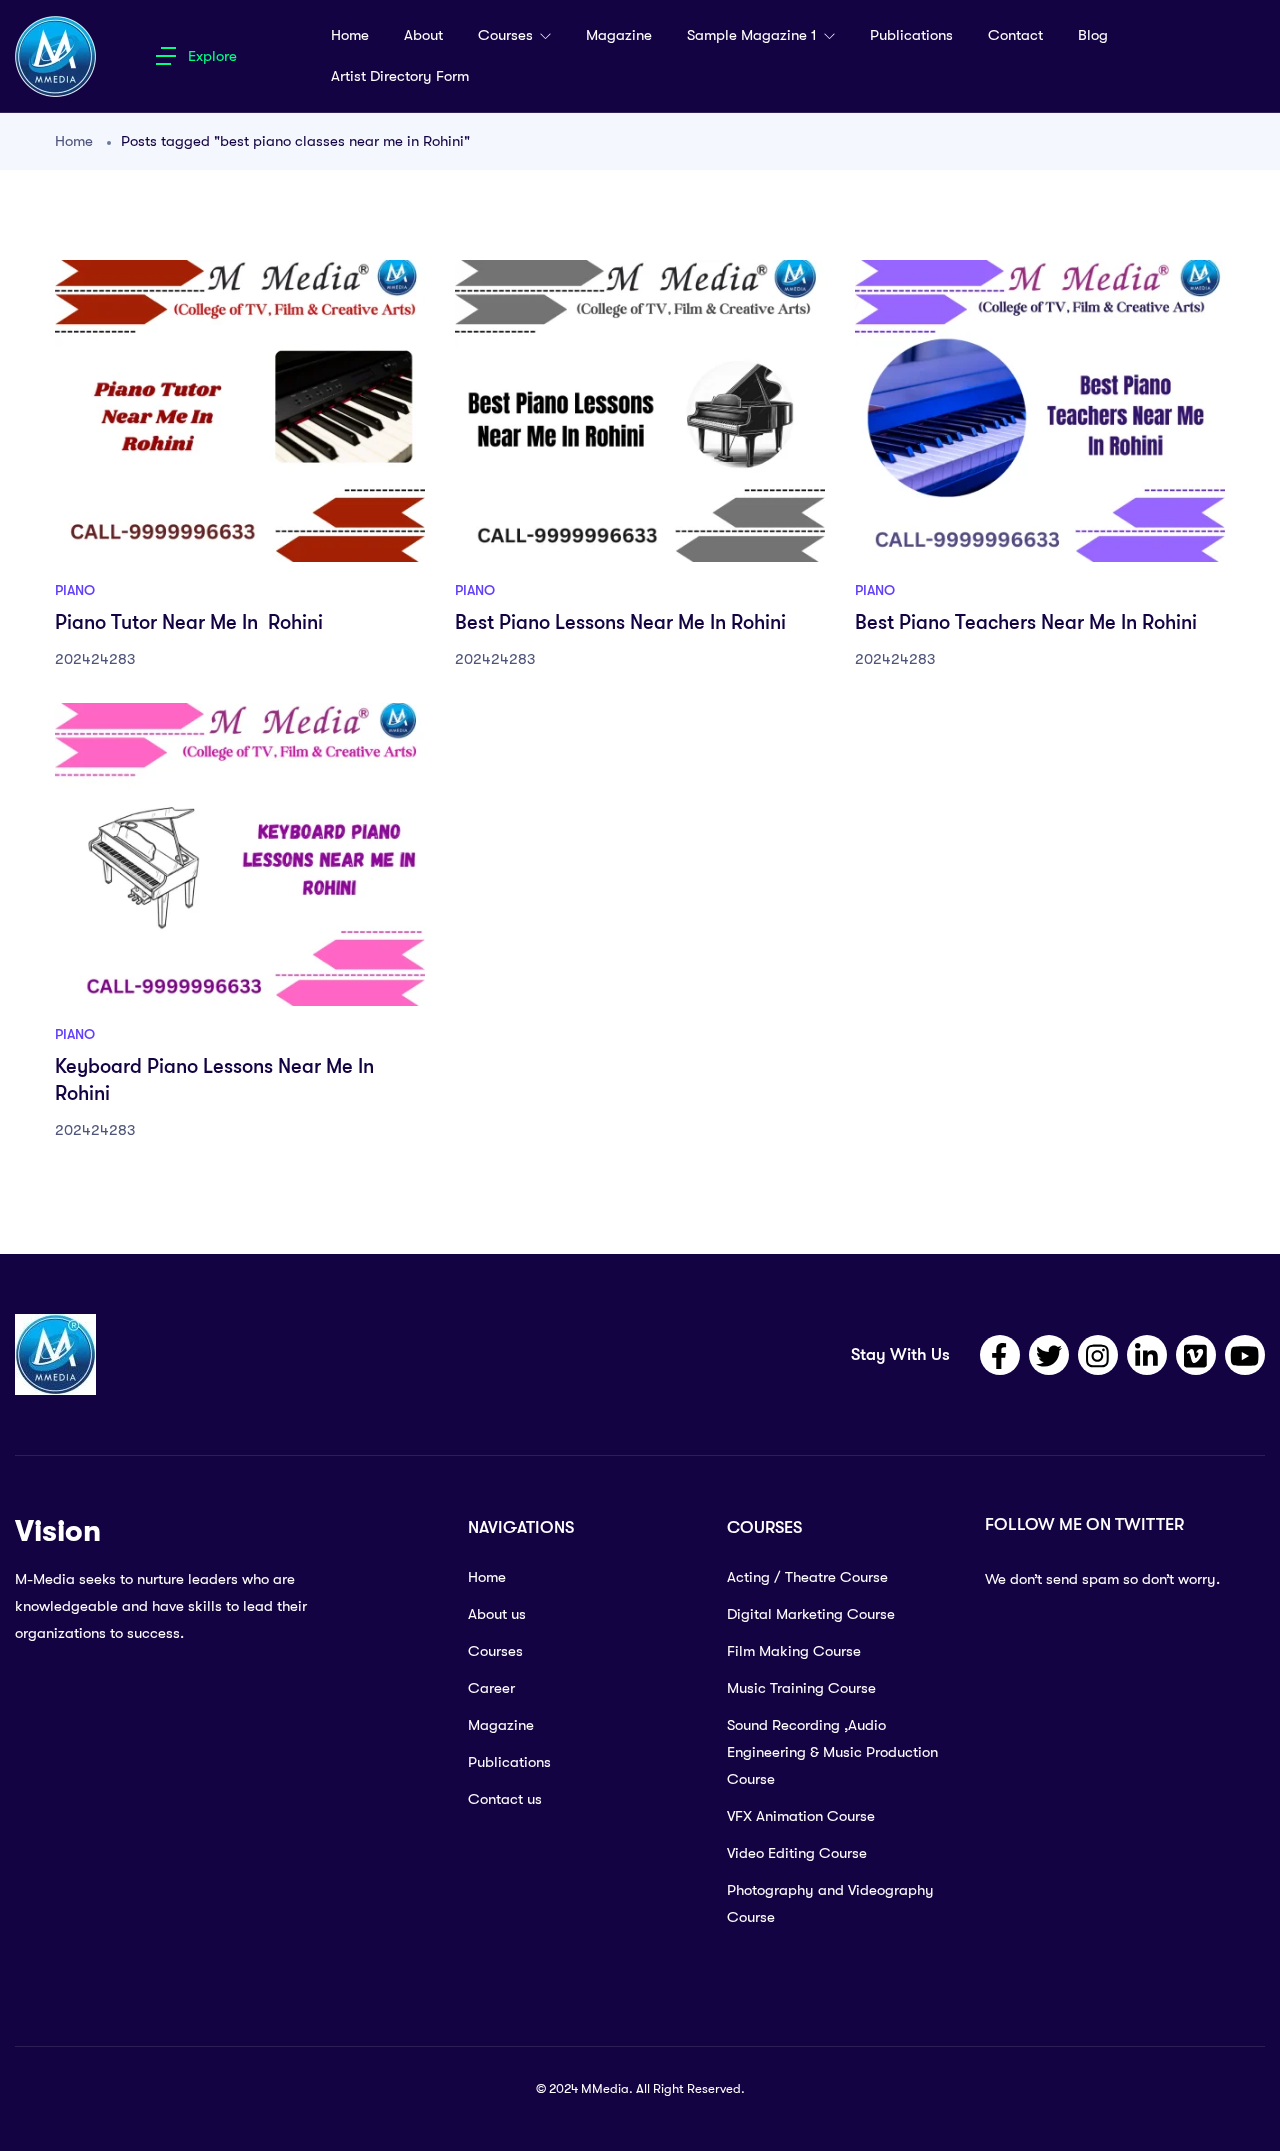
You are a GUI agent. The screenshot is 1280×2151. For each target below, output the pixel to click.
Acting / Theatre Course (807, 1577)
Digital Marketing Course (811, 1614)
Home (350, 35)
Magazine (619, 35)
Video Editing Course (797, 1853)
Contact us (505, 1799)
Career (491, 1688)
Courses (507, 35)
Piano (75, 590)
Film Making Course (794, 1651)
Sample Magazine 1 (754, 35)
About (423, 35)
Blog (1093, 35)
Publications (911, 35)
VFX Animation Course (801, 1816)
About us (497, 1614)
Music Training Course (801, 1688)
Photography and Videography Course (830, 1903)
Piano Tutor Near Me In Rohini (189, 622)
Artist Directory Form (400, 76)
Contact (1015, 35)
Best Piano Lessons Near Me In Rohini (620, 622)
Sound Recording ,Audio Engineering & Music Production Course (832, 1752)
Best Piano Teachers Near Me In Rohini (1026, 622)
